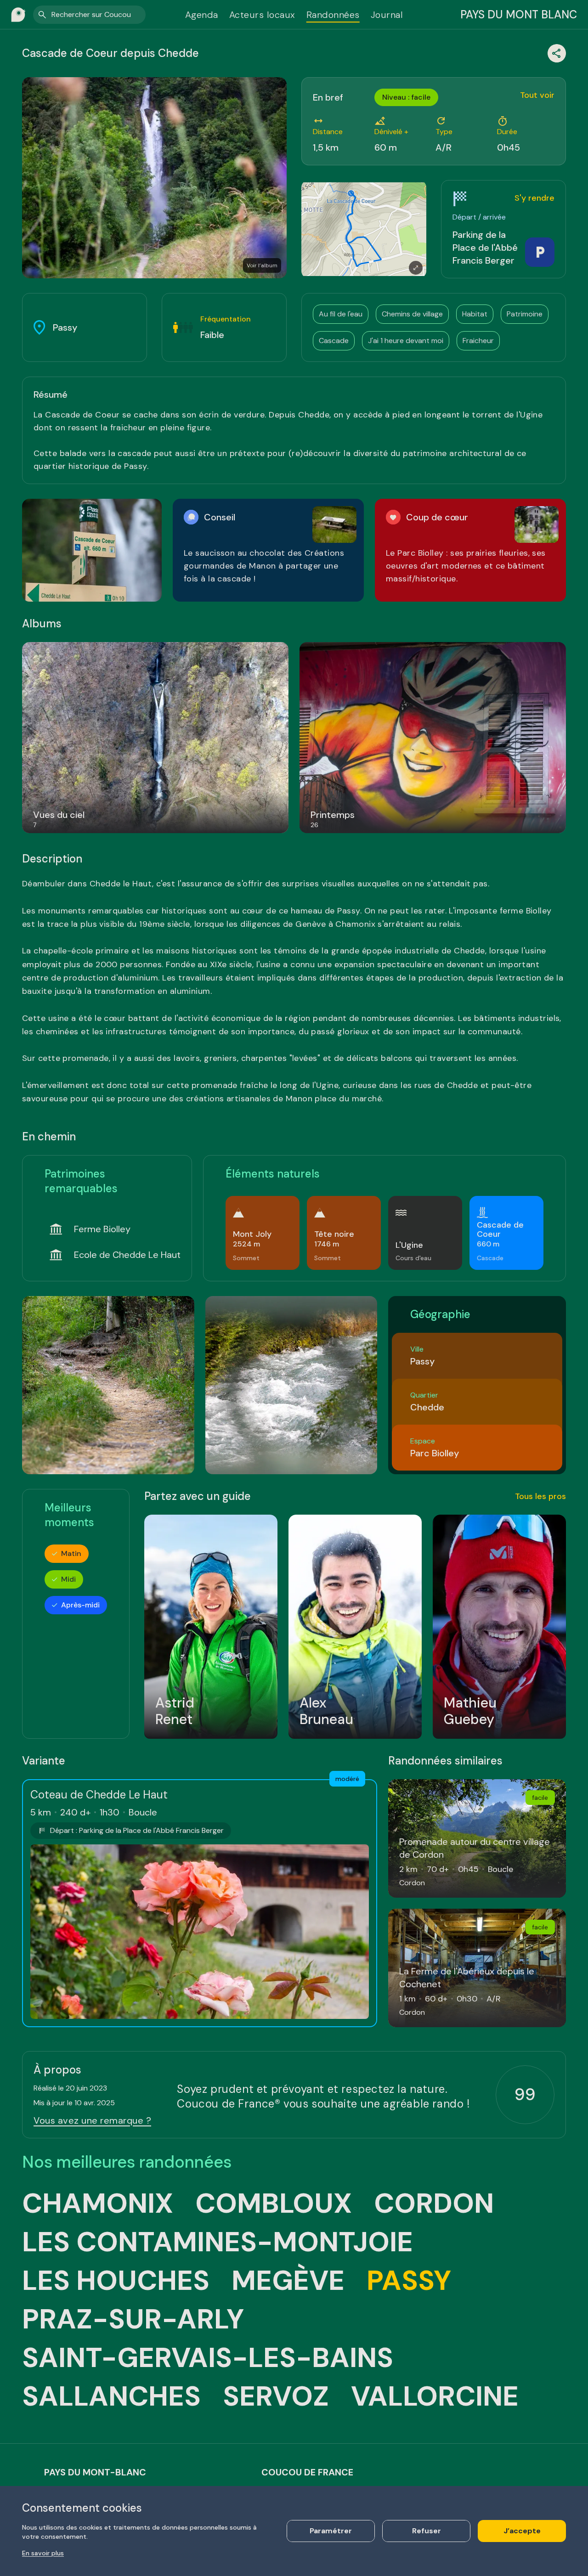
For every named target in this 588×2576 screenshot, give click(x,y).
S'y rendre (534, 198)
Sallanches (111, 2396)
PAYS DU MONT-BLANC (95, 2472)
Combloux (274, 2204)
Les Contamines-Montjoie (218, 2242)
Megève (288, 2281)
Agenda (202, 15)
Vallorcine (435, 2396)
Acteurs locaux (262, 15)
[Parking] (540, 252)
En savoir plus (43, 2553)
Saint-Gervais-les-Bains (208, 2358)
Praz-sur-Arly (133, 2319)
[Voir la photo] (92, 550)
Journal (387, 15)
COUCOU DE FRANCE (307, 2472)
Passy (409, 2281)
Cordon (434, 2204)
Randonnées (333, 15)
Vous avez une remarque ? (92, 2120)
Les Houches (116, 2281)
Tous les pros (540, 1496)
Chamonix (98, 2204)
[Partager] (557, 53)
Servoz (276, 2396)
